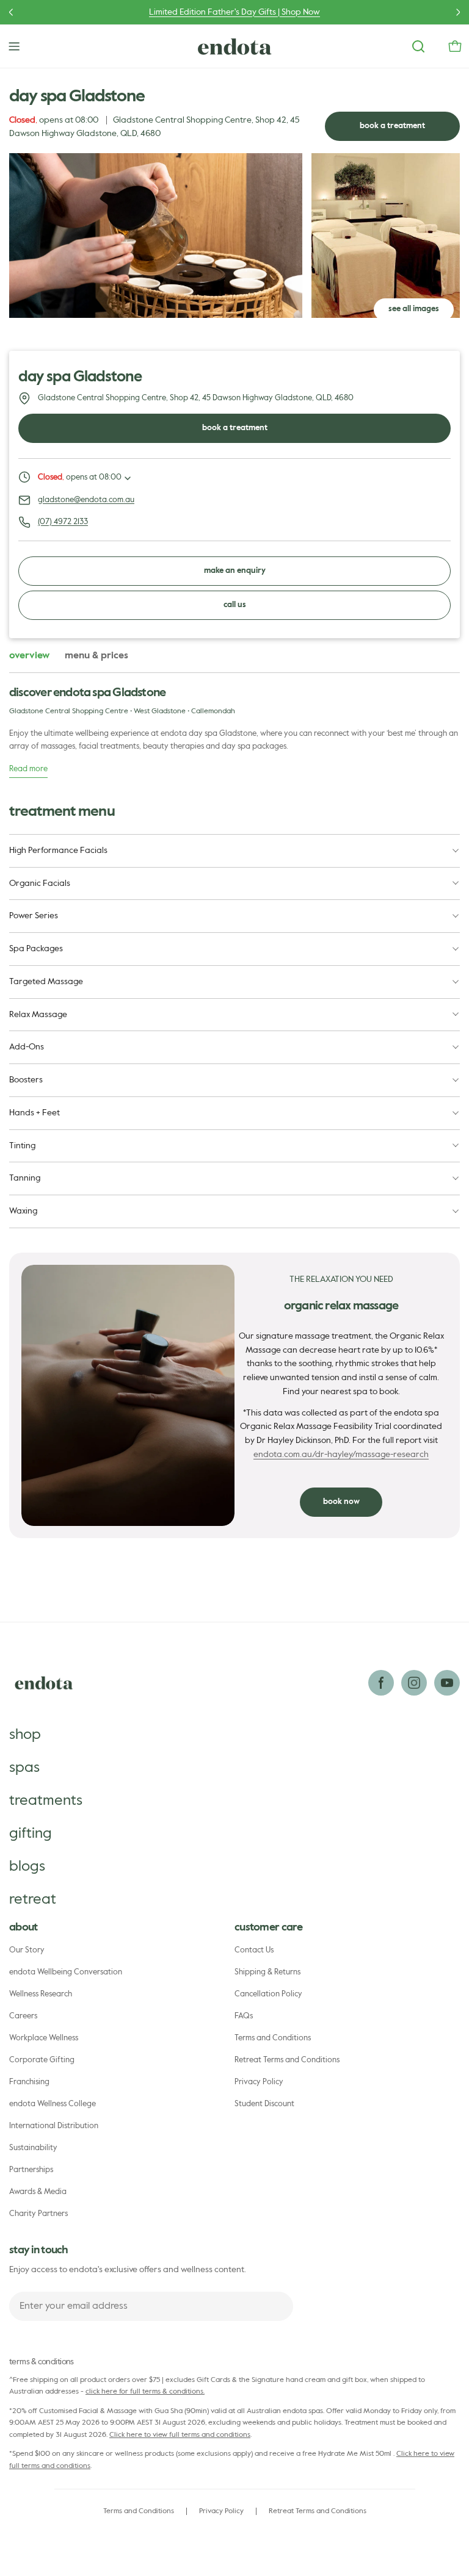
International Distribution (54, 2126)
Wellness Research (41, 1994)
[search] (418, 46)
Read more (28, 769)
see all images (414, 309)
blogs (27, 1866)
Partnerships (31, 2170)
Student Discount (264, 2104)
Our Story (27, 1950)
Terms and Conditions (273, 2038)
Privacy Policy (259, 2082)
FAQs (244, 2016)
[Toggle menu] (14, 46)
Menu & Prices (96, 656)
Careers (23, 2016)
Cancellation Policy (268, 1994)
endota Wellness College (53, 2104)
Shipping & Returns (267, 1972)
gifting (31, 1833)
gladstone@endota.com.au (86, 500)
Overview (29, 656)
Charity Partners (38, 2214)
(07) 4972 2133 (63, 522)
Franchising (29, 2082)
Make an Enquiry (235, 571)
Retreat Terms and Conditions (287, 2060)
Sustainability (33, 2148)
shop (25, 1735)
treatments (46, 1801)
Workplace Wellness (44, 2038)
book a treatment (392, 126)
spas (24, 1768)
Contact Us (254, 1950)
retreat (33, 1899)
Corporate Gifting (42, 2060)
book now (341, 1502)
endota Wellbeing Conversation (66, 1972)
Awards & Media (38, 2192)
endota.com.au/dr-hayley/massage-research (341, 1455)
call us (235, 605)
